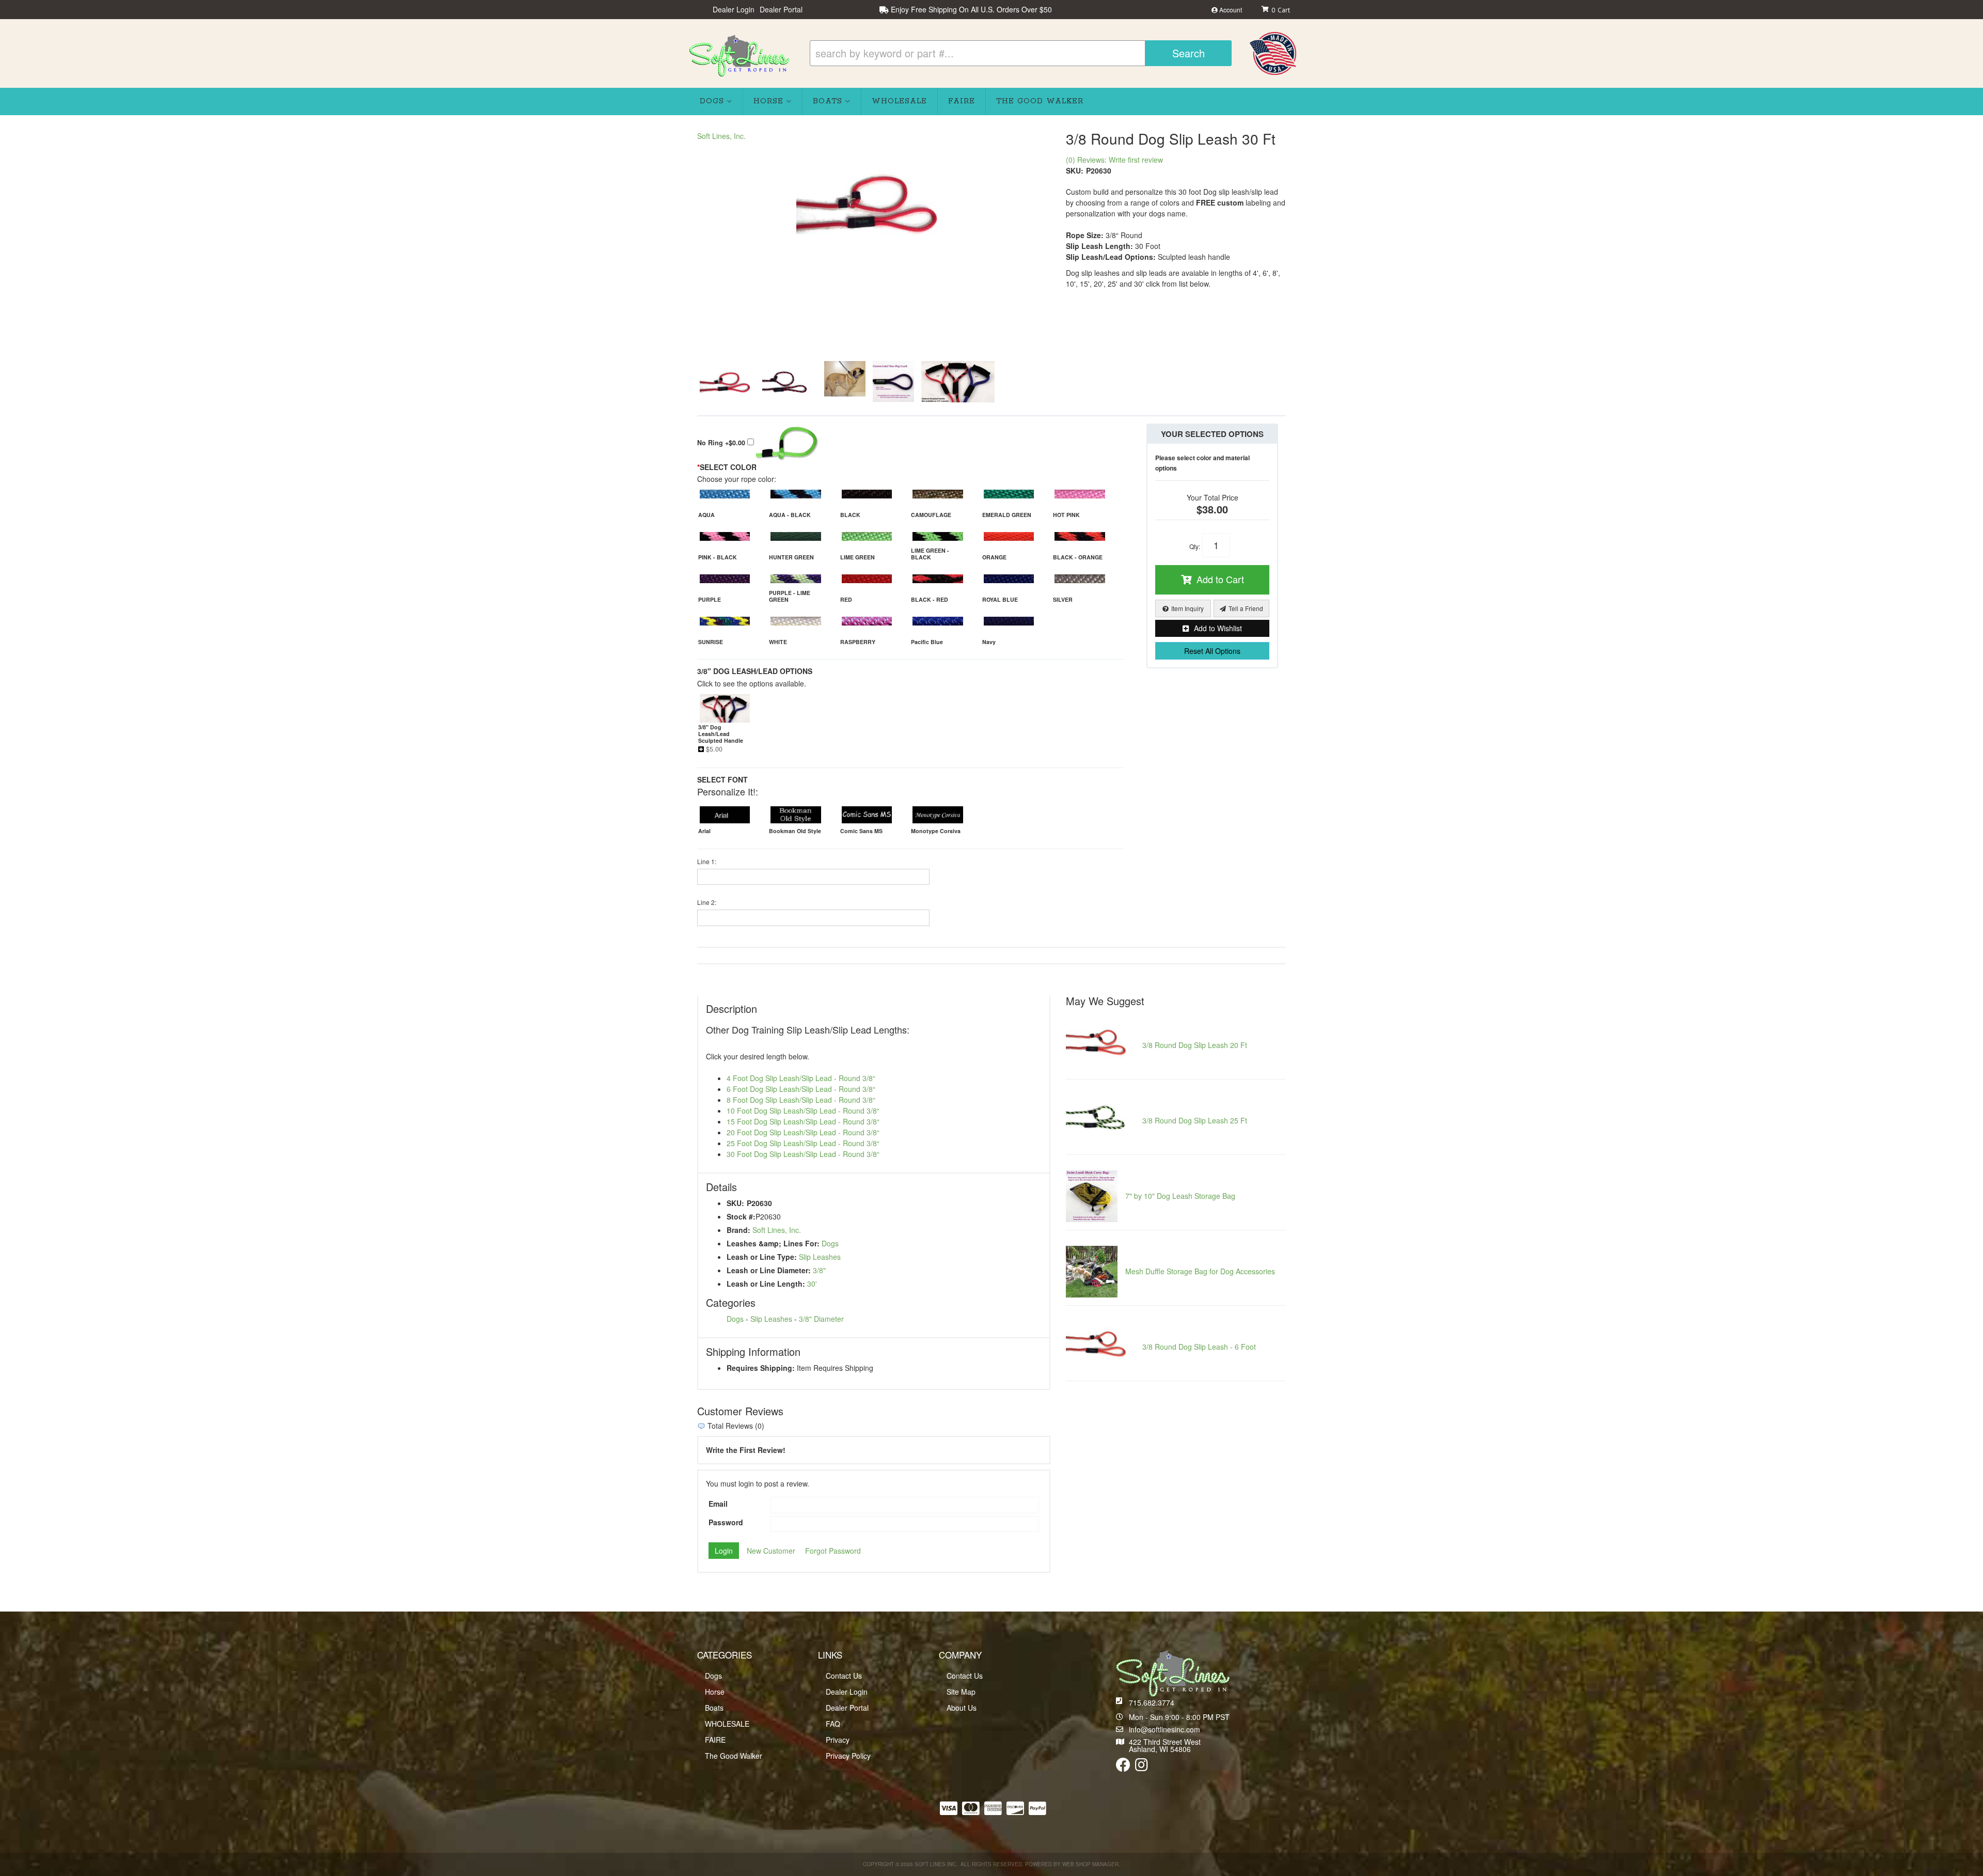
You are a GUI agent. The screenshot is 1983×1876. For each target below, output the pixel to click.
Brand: (738, 1230)
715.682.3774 (1152, 1702)
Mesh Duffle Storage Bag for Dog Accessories (1200, 1271)
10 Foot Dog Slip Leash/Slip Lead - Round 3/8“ (803, 1111)
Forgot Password (833, 1551)
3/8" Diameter (821, 1319)
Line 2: (707, 902)
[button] (1021, 53)
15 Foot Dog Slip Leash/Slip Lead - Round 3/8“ (803, 1121)
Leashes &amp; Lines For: (773, 1243)
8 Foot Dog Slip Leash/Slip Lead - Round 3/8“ (801, 1100)
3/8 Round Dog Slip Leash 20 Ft (1195, 1045)
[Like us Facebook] (1123, 1767)
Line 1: (707, 861)
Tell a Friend (1246, 608)
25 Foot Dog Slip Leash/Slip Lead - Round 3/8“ (803, 1143)
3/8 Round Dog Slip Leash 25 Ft (1195, 1120)
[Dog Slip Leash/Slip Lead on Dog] (845, 382)
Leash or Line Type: (762, 1257)
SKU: (1075, 170)
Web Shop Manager (1090, 1864)
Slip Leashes (820, 1257)
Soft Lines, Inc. (721, 136)
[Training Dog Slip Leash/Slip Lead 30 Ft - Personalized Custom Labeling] (893, 382)
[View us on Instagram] (1142, 1767)
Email (718, 1504)
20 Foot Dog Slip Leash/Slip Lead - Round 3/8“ (803, 1132)
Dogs (830, 1243)
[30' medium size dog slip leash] (874, 202)
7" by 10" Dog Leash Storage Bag (1180, 1196)
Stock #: (741, 1216)
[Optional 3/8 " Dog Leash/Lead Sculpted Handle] (958, 382)
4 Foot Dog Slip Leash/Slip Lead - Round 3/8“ (801, 1078)
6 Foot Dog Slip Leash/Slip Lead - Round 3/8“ (801, 1089)
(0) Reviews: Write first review (1114, 160)
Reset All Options (1212, 651)
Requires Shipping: (761, 1368)
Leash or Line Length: (766, 1284)
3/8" (819, 1270)
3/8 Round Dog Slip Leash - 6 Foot (1199, 1347)
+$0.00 (722, 443)
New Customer (771, 1551)
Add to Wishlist (1218, 628)
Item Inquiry (1187, 608)
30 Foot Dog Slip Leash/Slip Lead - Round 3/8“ (803, 1154)
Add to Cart (1220, 579)
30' (812, 1284)
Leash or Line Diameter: (769, 1270)
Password (726, 1522)
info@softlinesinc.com (1164, 1729)
